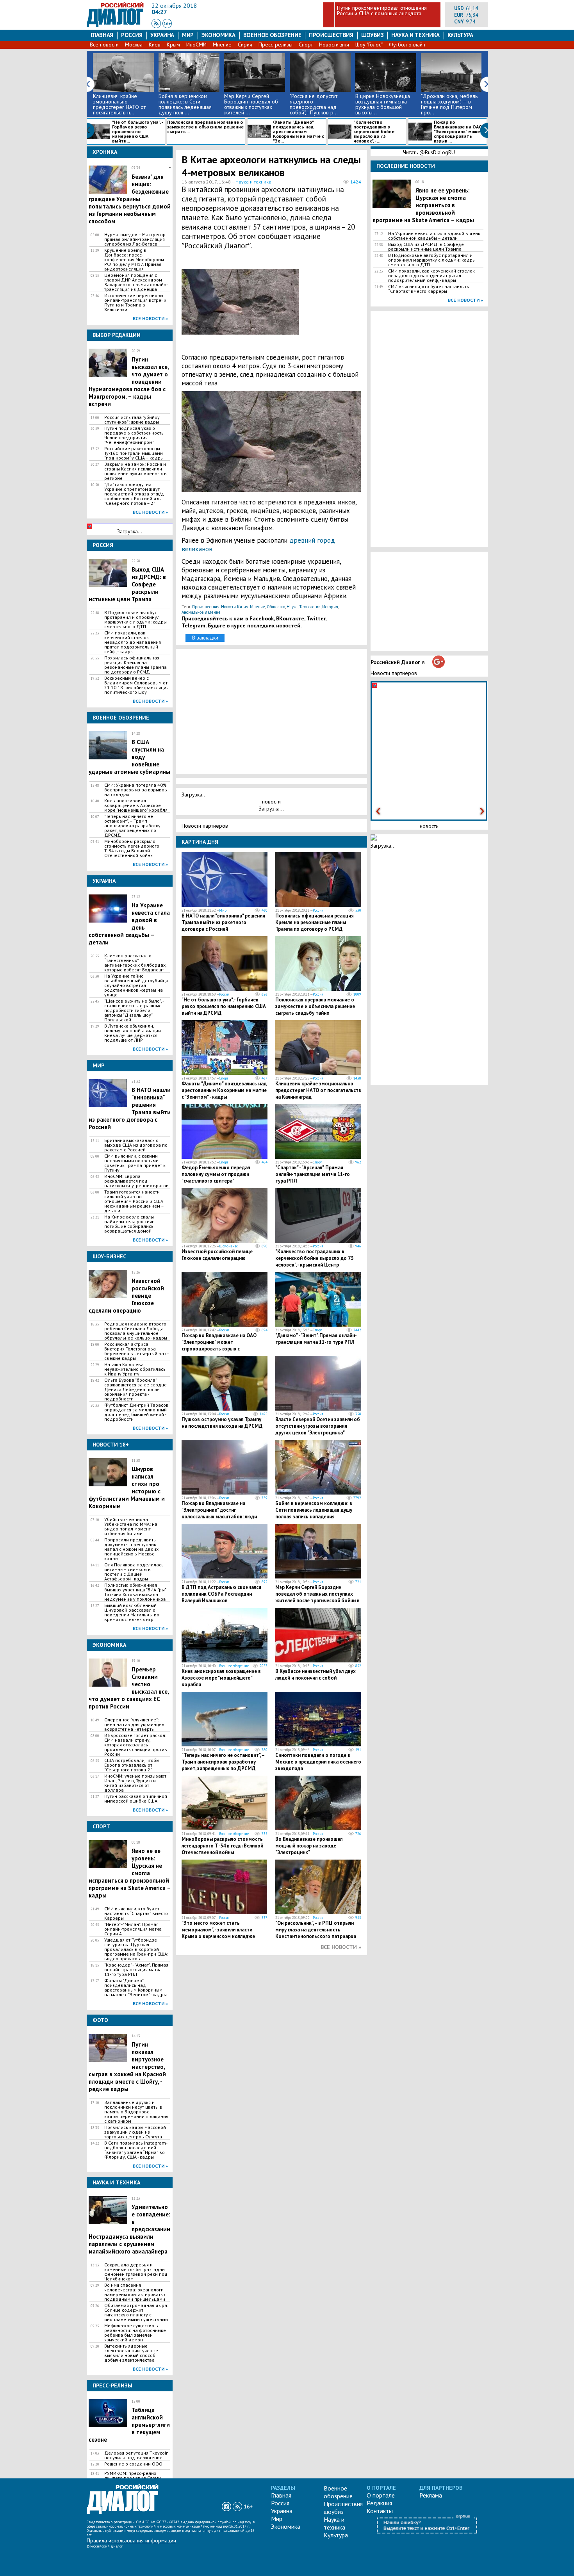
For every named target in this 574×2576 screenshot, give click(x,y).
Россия (132, 35)
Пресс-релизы (275, 45)
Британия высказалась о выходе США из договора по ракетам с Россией (136, 1145)
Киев (155, 45)
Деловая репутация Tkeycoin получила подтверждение (136, 2455)
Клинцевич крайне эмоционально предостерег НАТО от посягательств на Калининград (318, 1090)
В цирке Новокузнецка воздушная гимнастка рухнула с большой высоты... (383, 104)
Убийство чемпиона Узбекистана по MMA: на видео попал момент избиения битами (131, 1527)
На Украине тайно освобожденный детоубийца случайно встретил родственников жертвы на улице (136, 985)
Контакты (380, 2511)
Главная (102, 35)
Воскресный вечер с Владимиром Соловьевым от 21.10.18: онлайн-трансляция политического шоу (136, 685)
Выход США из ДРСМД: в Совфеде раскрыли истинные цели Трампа (426, 247)
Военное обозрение (272, 35)
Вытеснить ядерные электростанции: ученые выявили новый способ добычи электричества (131, 2353)
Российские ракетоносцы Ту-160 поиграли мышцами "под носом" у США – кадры (134, 453)
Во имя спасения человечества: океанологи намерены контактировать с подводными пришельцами (135, 2292)
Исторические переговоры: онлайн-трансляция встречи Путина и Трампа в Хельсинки (135, 303)
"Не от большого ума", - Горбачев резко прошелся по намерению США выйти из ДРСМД (224, 1006)
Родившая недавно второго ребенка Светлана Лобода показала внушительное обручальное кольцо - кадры (136, 1331)
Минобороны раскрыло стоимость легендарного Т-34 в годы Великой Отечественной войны (132, 848)
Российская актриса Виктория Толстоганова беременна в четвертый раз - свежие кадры (136, 1351)
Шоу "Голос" (369, 45)
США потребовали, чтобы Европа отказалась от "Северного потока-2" (132, 1765)
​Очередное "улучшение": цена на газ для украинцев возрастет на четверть (134, 1724)
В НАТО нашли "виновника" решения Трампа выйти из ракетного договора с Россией (223, 922)
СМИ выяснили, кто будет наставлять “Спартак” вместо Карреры (136, 1913)
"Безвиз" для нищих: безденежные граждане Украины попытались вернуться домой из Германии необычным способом (130, 195)
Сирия (245, 45)
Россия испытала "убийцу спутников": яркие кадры (132, 420)
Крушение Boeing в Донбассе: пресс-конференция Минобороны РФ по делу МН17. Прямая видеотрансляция (134, 260)
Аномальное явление (201, 612)
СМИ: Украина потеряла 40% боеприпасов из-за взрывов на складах (136, 790)
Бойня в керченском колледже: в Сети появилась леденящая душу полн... (185, 104)
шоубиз (373, 35)
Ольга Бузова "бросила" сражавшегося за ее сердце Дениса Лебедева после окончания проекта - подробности (135, 1390)
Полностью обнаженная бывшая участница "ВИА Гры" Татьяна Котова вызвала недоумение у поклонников (135, 1592)
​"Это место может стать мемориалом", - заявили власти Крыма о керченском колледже (218, 1930)
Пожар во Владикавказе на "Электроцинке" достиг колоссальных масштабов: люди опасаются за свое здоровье (219, 1513)
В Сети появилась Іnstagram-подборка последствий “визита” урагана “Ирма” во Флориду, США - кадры (136, 2150)
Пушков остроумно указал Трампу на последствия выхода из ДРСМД (222, 1423)
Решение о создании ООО (133, 2464)
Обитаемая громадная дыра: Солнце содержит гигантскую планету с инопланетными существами (136, 2312)
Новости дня (334, 45)
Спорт (306, 45)
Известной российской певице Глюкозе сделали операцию (217, 1255)
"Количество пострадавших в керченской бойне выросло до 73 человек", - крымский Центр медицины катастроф (314, 1261)
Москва (134, 45)
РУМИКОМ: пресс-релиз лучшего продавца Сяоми (133, 2476)
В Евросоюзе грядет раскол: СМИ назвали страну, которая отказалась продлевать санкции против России (136, 1745)
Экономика (218, 35)
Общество (276, 607)
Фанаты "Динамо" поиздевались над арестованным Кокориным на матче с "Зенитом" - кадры (135, 1988)
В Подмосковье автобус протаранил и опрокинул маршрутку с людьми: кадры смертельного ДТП (135, 620)
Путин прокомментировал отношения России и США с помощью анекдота (382, 11)
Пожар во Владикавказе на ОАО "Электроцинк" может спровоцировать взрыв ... (458, 132)
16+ (248, 2507)
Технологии (310, 607)
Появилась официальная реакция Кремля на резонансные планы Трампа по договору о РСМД (135, 665)
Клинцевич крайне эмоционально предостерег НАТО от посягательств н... (119, 104)
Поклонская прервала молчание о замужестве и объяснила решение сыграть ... (205, 127)
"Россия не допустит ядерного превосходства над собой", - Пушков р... (314, 104)
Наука (292, 607)
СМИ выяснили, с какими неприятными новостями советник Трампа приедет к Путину (135, 1163)
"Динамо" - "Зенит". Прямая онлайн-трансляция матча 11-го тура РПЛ (316, 1339)
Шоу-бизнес (228, 1246)
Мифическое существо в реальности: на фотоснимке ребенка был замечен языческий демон (135, 2333)
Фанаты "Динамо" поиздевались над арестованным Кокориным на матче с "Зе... (299, 132)
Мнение (222, 45)
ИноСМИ (196, 45)
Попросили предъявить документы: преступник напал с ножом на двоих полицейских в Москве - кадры (131, 1549)
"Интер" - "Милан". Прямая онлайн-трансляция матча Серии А (133, 1929)
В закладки (205, 638)
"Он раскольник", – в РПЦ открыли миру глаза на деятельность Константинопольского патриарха (316, 1930)
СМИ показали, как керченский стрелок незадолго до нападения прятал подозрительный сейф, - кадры (133, 642)
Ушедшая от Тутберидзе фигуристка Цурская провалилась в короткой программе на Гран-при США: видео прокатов (136, 1949)
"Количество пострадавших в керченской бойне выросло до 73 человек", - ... (374, 132)
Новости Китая (235, 607)
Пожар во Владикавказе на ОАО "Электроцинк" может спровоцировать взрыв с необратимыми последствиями (219, 1345)
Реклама (431, 2495)
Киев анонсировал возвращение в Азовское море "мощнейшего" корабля (136, 805)
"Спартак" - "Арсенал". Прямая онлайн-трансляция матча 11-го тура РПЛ (313, 1174)
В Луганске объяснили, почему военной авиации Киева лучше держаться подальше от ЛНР (133, 1033)
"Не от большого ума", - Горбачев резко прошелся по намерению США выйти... (137, 132)
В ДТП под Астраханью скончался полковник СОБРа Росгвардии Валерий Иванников (221, 1594)
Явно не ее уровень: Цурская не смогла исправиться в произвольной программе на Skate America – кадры (423, 205)
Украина (162, 35)
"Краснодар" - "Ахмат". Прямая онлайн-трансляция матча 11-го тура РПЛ (136, 1970)
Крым (173, 45)
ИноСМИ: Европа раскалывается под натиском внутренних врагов (136, 1181)
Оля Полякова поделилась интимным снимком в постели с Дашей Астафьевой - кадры (134, 1572)
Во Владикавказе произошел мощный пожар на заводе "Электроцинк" (309, 1846)
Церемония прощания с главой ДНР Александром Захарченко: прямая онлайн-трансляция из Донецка (136, 282)
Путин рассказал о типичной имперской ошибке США (136, 1799)
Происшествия (331, 35)
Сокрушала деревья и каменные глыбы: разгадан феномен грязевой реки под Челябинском (136, 2272)
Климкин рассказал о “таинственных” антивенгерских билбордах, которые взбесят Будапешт (135, 963)
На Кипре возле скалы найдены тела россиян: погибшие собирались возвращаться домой (130, 1224)
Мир (188, 35)
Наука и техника (415, 35)
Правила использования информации (131, 2540)
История (330, 607)
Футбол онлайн (407, 45)
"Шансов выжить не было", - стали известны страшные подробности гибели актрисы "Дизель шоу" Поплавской (134, 1010)
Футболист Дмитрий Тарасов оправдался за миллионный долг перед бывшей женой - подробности (136, 1412)
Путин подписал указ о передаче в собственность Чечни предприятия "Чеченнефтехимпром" (134, 435)
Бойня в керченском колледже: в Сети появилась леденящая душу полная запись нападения (314, 1510)
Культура (460, 35)
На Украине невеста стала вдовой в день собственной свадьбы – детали (434, 236)
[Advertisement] (324, 306)
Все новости (104, 45)
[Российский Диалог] (115, 25)
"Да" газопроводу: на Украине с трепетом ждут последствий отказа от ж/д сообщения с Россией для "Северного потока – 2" (134, 494)
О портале (381, 2495)
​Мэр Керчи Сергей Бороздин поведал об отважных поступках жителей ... (251, 104)
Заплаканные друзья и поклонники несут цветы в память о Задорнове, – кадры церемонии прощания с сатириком (136, 2112)
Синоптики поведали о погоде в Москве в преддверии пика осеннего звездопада (318, 1762)
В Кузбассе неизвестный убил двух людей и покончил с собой (316, 1675)
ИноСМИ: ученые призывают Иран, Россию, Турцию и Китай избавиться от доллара (135, 1783)
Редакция (379, 2503)
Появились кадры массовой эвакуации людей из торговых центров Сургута (135, 2132)
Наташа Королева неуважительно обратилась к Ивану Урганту (135, 1369)
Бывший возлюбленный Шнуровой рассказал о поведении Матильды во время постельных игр (132, 1612)
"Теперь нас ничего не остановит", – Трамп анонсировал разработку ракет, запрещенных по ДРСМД (132, 826)
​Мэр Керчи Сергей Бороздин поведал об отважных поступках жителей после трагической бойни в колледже (317, 1597)
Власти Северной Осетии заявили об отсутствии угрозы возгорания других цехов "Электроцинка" (318, 1426)
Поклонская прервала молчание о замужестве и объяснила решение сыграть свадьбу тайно (315, 1006)
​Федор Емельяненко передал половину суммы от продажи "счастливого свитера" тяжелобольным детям (216, 1178)
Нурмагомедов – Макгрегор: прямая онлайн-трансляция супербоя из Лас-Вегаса (135, 239)
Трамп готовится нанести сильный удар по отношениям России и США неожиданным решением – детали (134, 1201)
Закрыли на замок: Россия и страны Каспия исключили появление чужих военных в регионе (135, 471)
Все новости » (150, 318)
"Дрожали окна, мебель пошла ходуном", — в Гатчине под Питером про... (449, 104)
